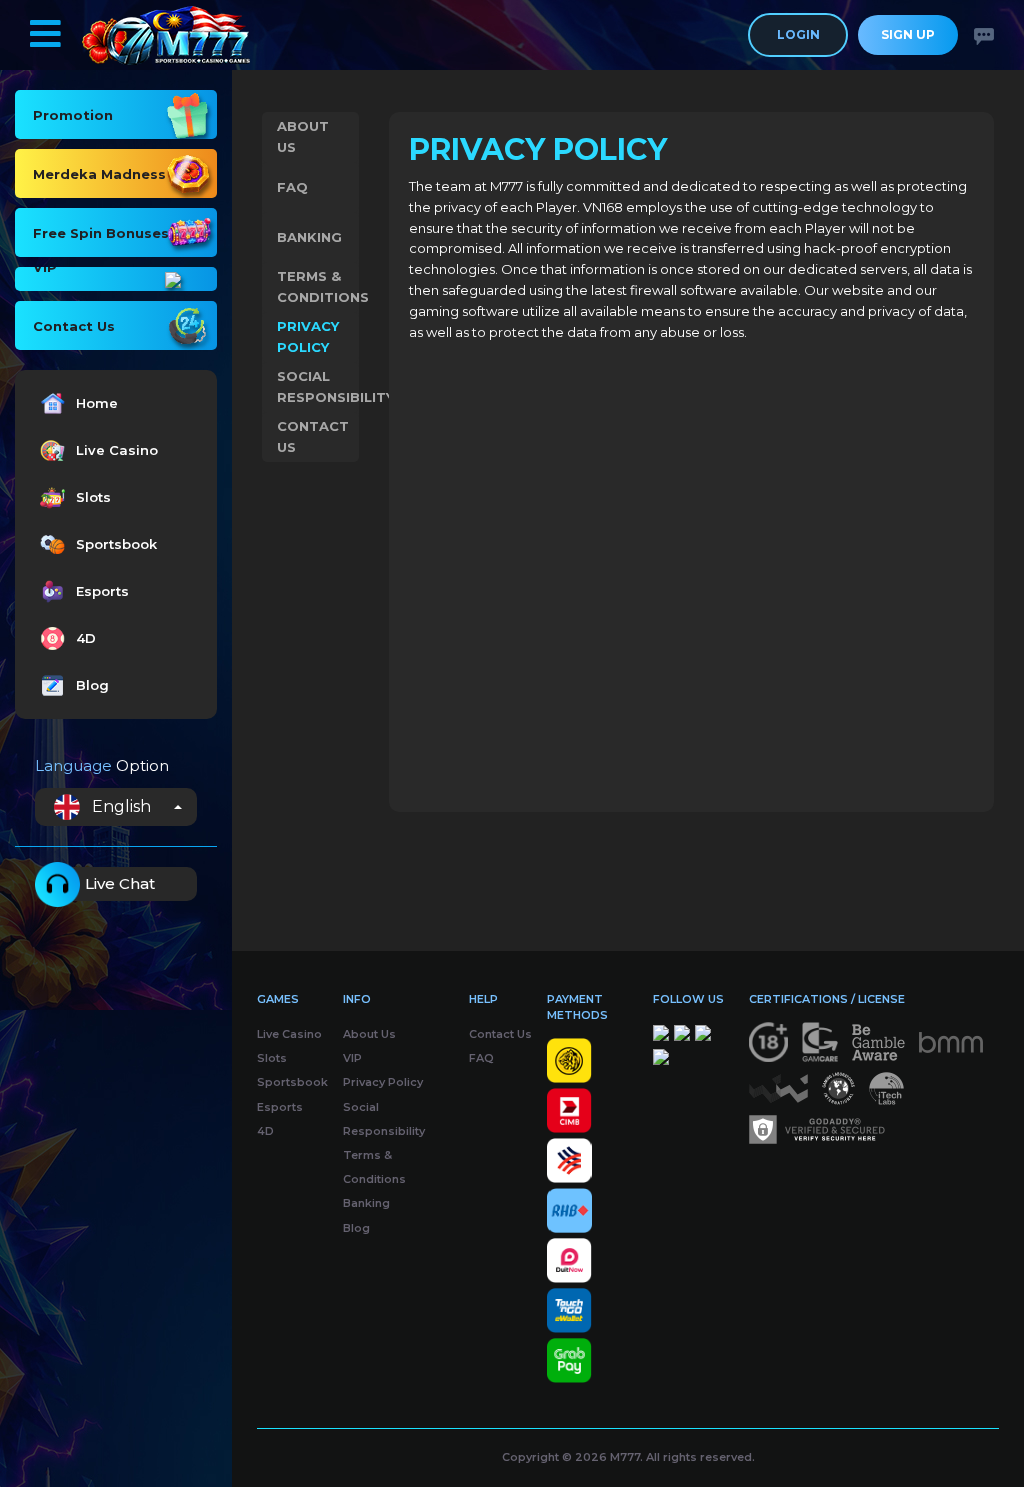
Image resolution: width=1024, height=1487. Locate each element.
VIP (352, 1058)
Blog (92, 685)
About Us (303, 136)
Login (798, 34)
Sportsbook (116, 544)
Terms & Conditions (318, 286)
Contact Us (313, 436)
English (121, 806)
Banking (309, 237)
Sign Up (908, 34)
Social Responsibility (318, 386)
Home (97, 403)
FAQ (292, 187)
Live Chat (120, 883)
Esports (102, 591)
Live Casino (117, 450)
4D (86, 638)
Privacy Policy (308, 336)
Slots (93, 497)
